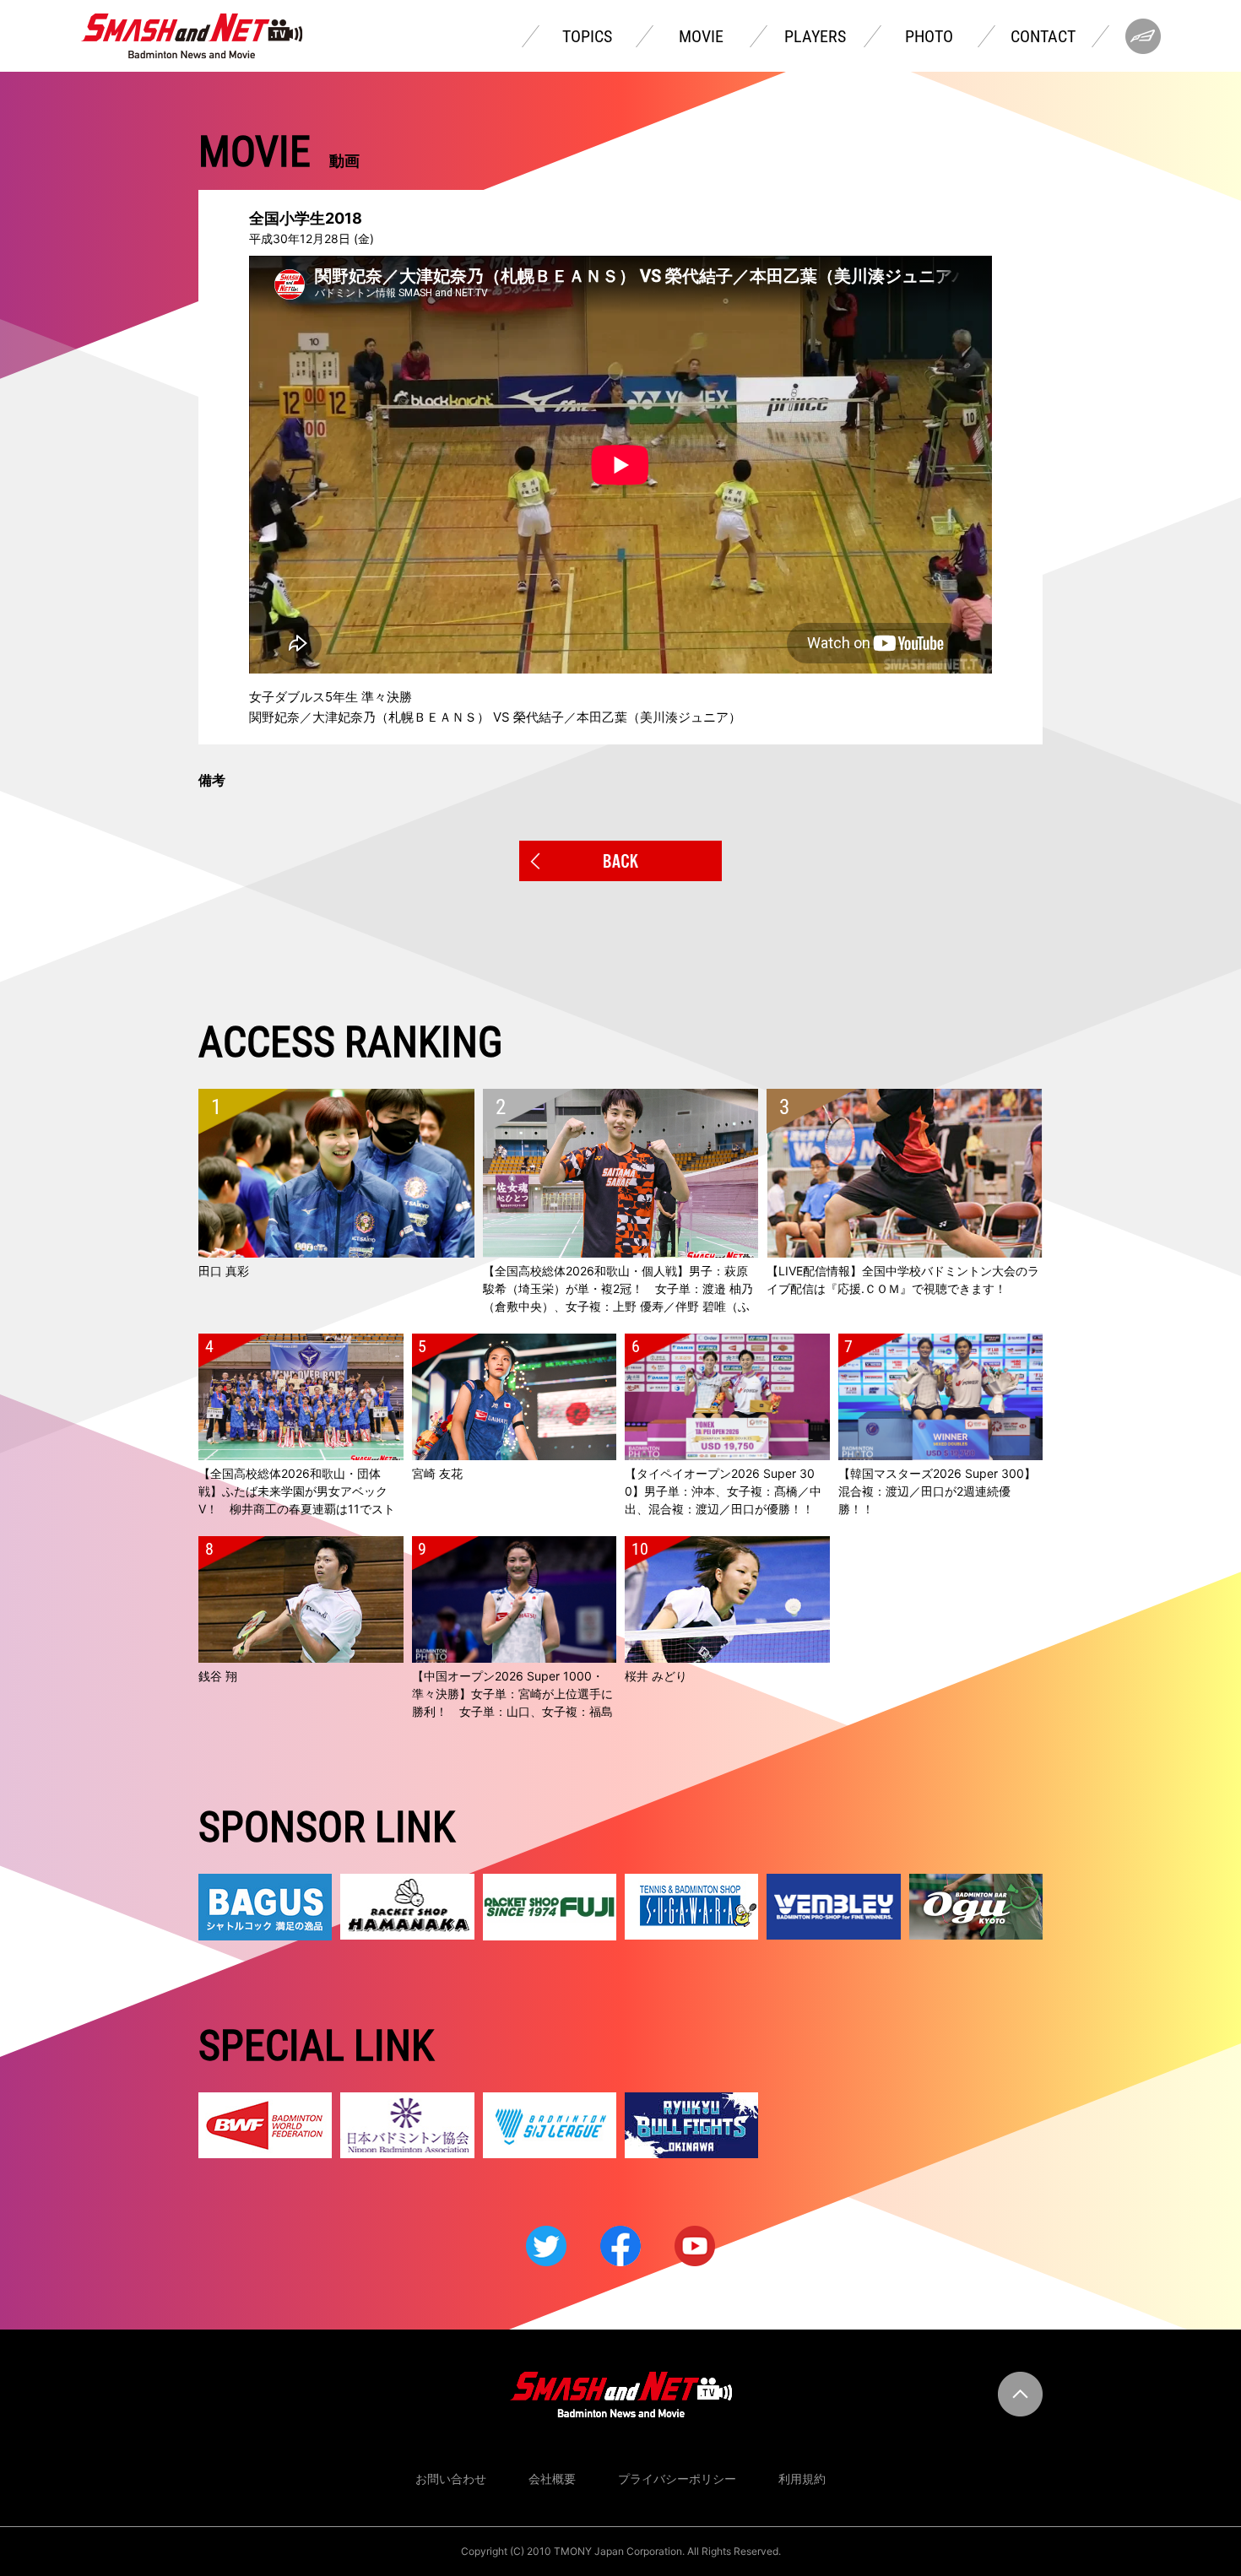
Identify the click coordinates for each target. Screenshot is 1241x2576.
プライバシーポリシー (677, 2479)
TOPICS (587, 36)
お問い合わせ (451, 2479)
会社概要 (552, 2479)
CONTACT (1043, 36)
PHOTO (929, 36)
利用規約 (802, 2479)
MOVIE (701, 36)
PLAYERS (815, 36)
